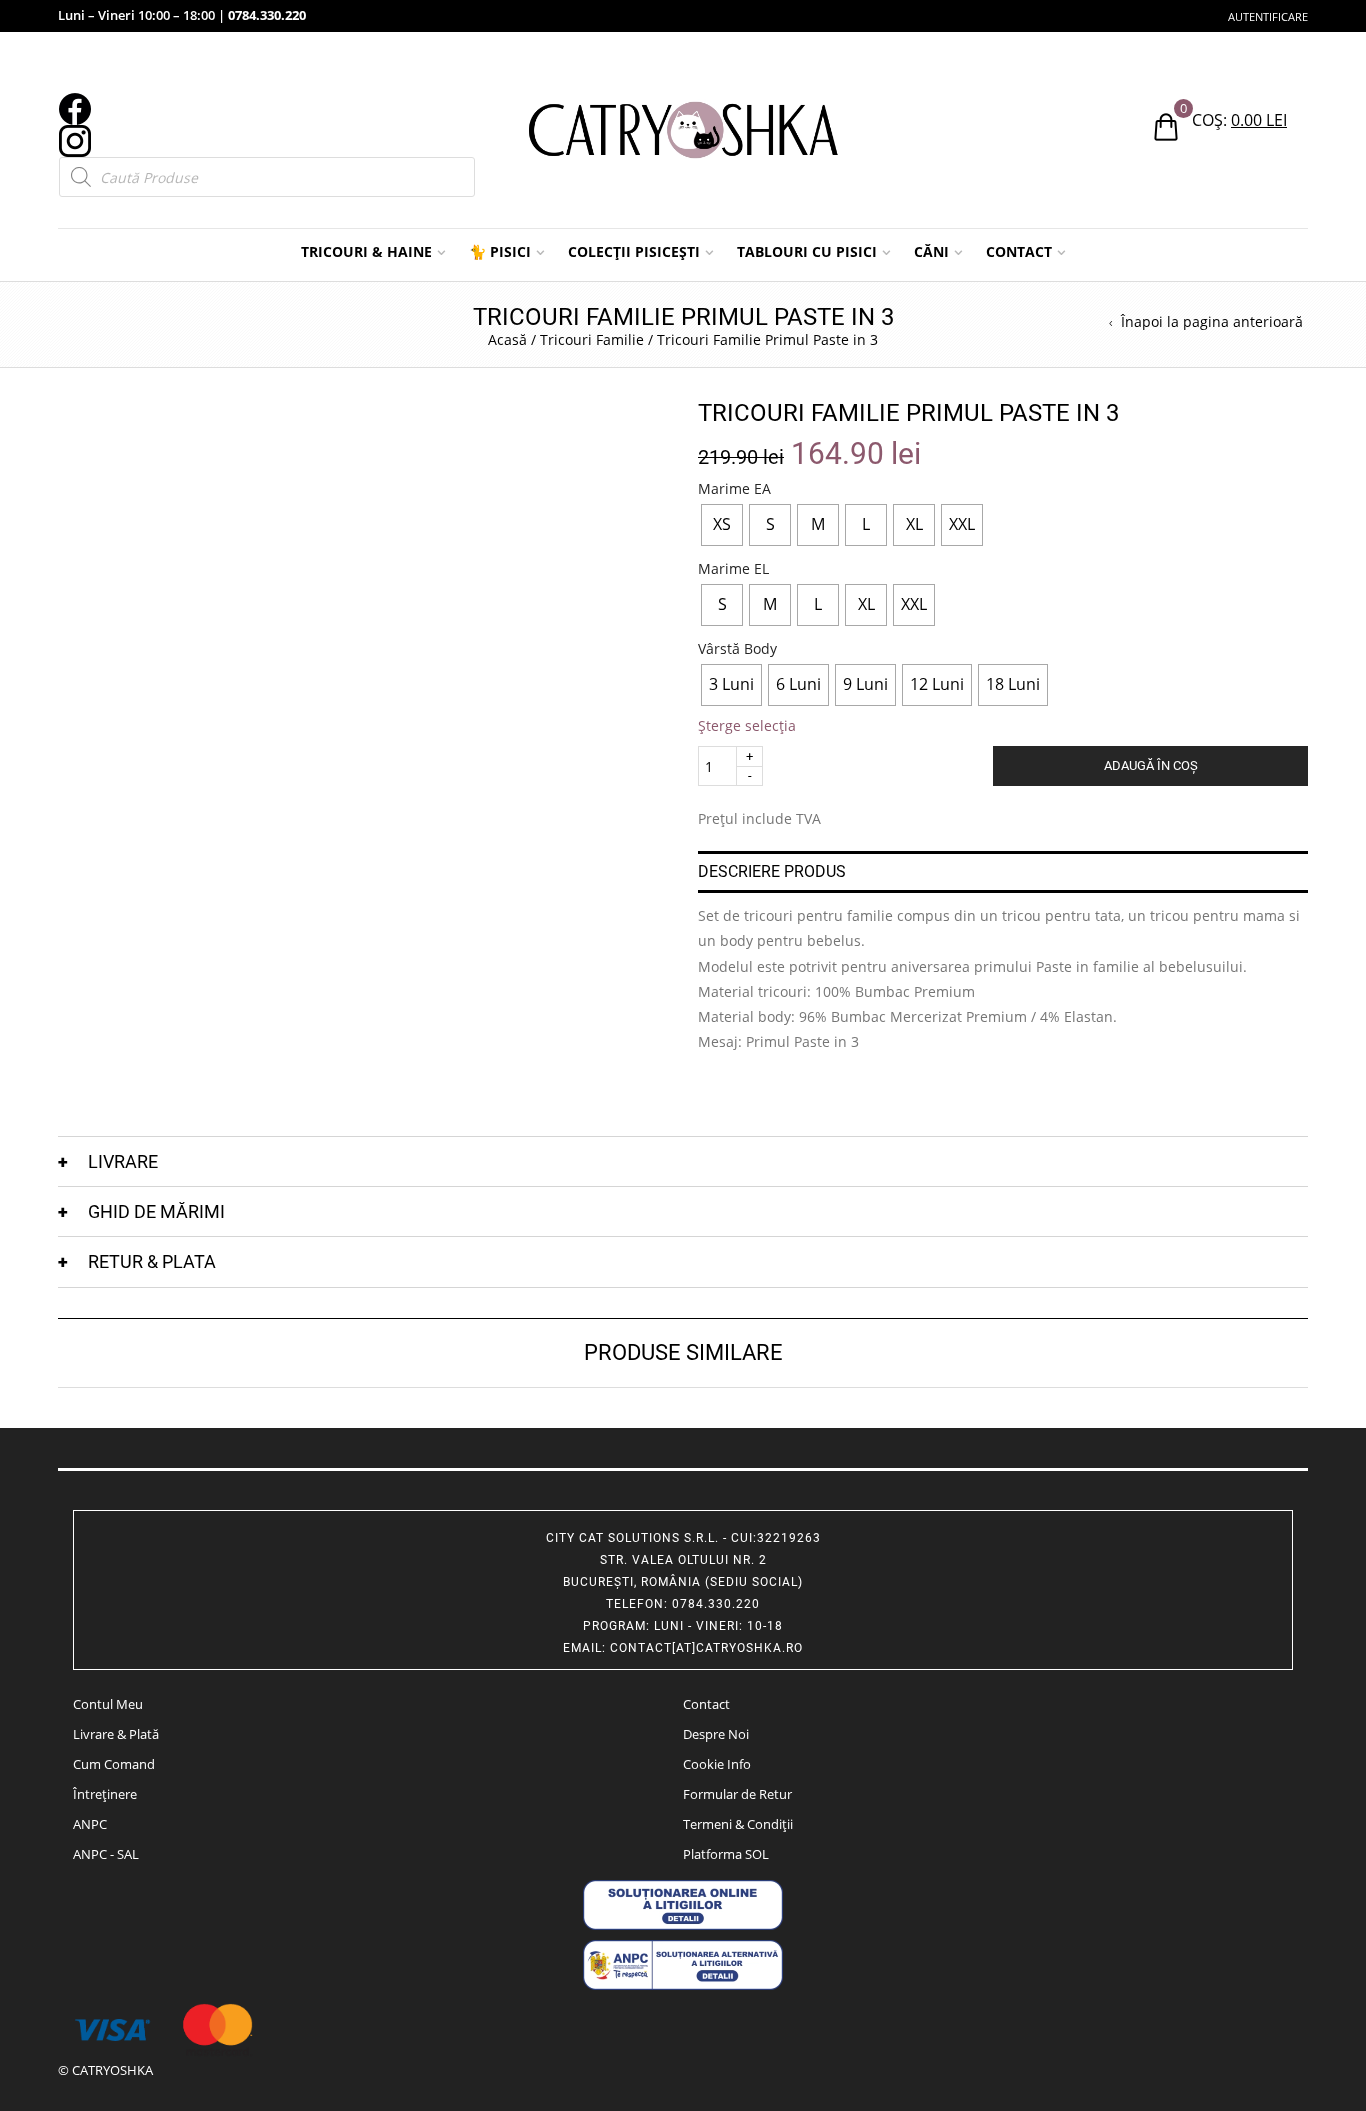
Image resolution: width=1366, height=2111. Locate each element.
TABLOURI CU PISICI (807, 251)
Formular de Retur (737, 1794)
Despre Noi (716, 1734)
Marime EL (733, 569)
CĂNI (931, 251)
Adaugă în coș (1151, 765)
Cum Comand (114, 1764)
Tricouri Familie (592, 339)
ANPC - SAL (106, 1854)
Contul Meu (108, 1704)
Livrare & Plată (116, 1734)
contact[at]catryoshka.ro (706, 1648)
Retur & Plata (152, 1261)
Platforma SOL (726, 1854)
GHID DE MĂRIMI (156, 1211)
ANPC (90, 1824)
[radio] (722, 525)
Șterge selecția (747, 725)
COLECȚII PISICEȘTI (634, 251)
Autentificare (1268, 16)
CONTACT (1019, 251)
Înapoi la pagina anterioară (1212, 322)
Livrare (123, 1161)
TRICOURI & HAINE (366, 251)
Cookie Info (717, 1764)
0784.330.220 (267, 15)
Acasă (507, 339)
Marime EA (734, 489)
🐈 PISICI (500, 251)
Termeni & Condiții (738, 1824)
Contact (706, 1704)
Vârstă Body (737, 649)
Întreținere (105, 1794)
